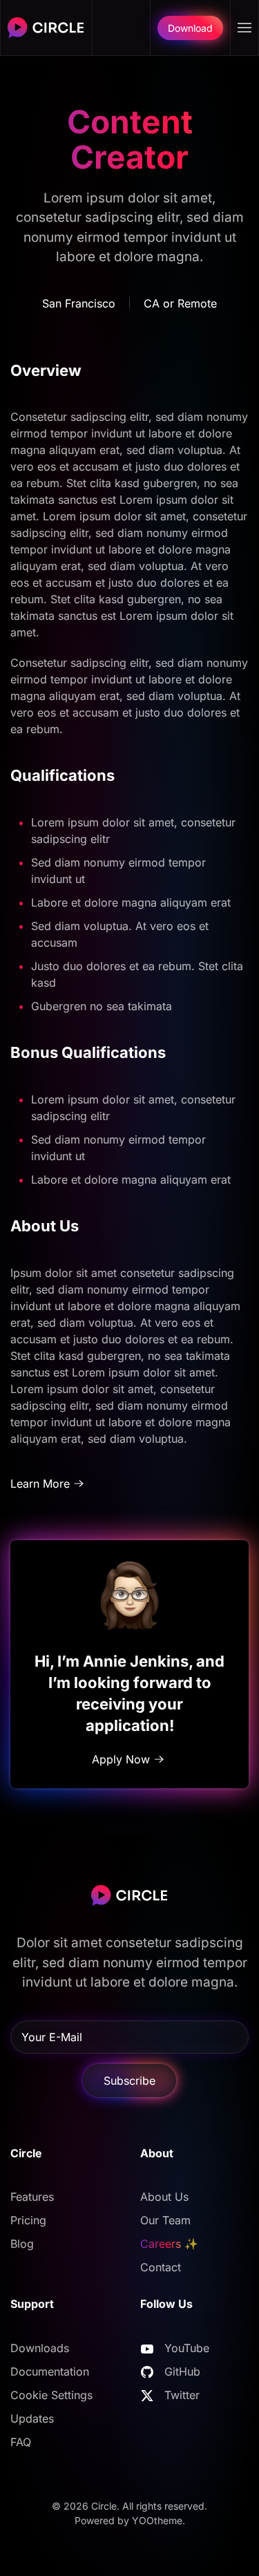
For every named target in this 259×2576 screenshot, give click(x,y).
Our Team (165, 2220)
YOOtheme (157, 2520)
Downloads (40, 2348)
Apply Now (121, 1759)
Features (32, 2197)
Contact (161, 2267)
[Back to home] (47, 28)
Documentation (50, 2371)
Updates (32, 2418)
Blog (22, 2244)
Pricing (28, 2220)
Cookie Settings (51, 2395)
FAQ (21, 2442)
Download (190, 28)
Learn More (40, 1484)
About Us (164, 2197)
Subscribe (129, 2081)
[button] (245, 28)
